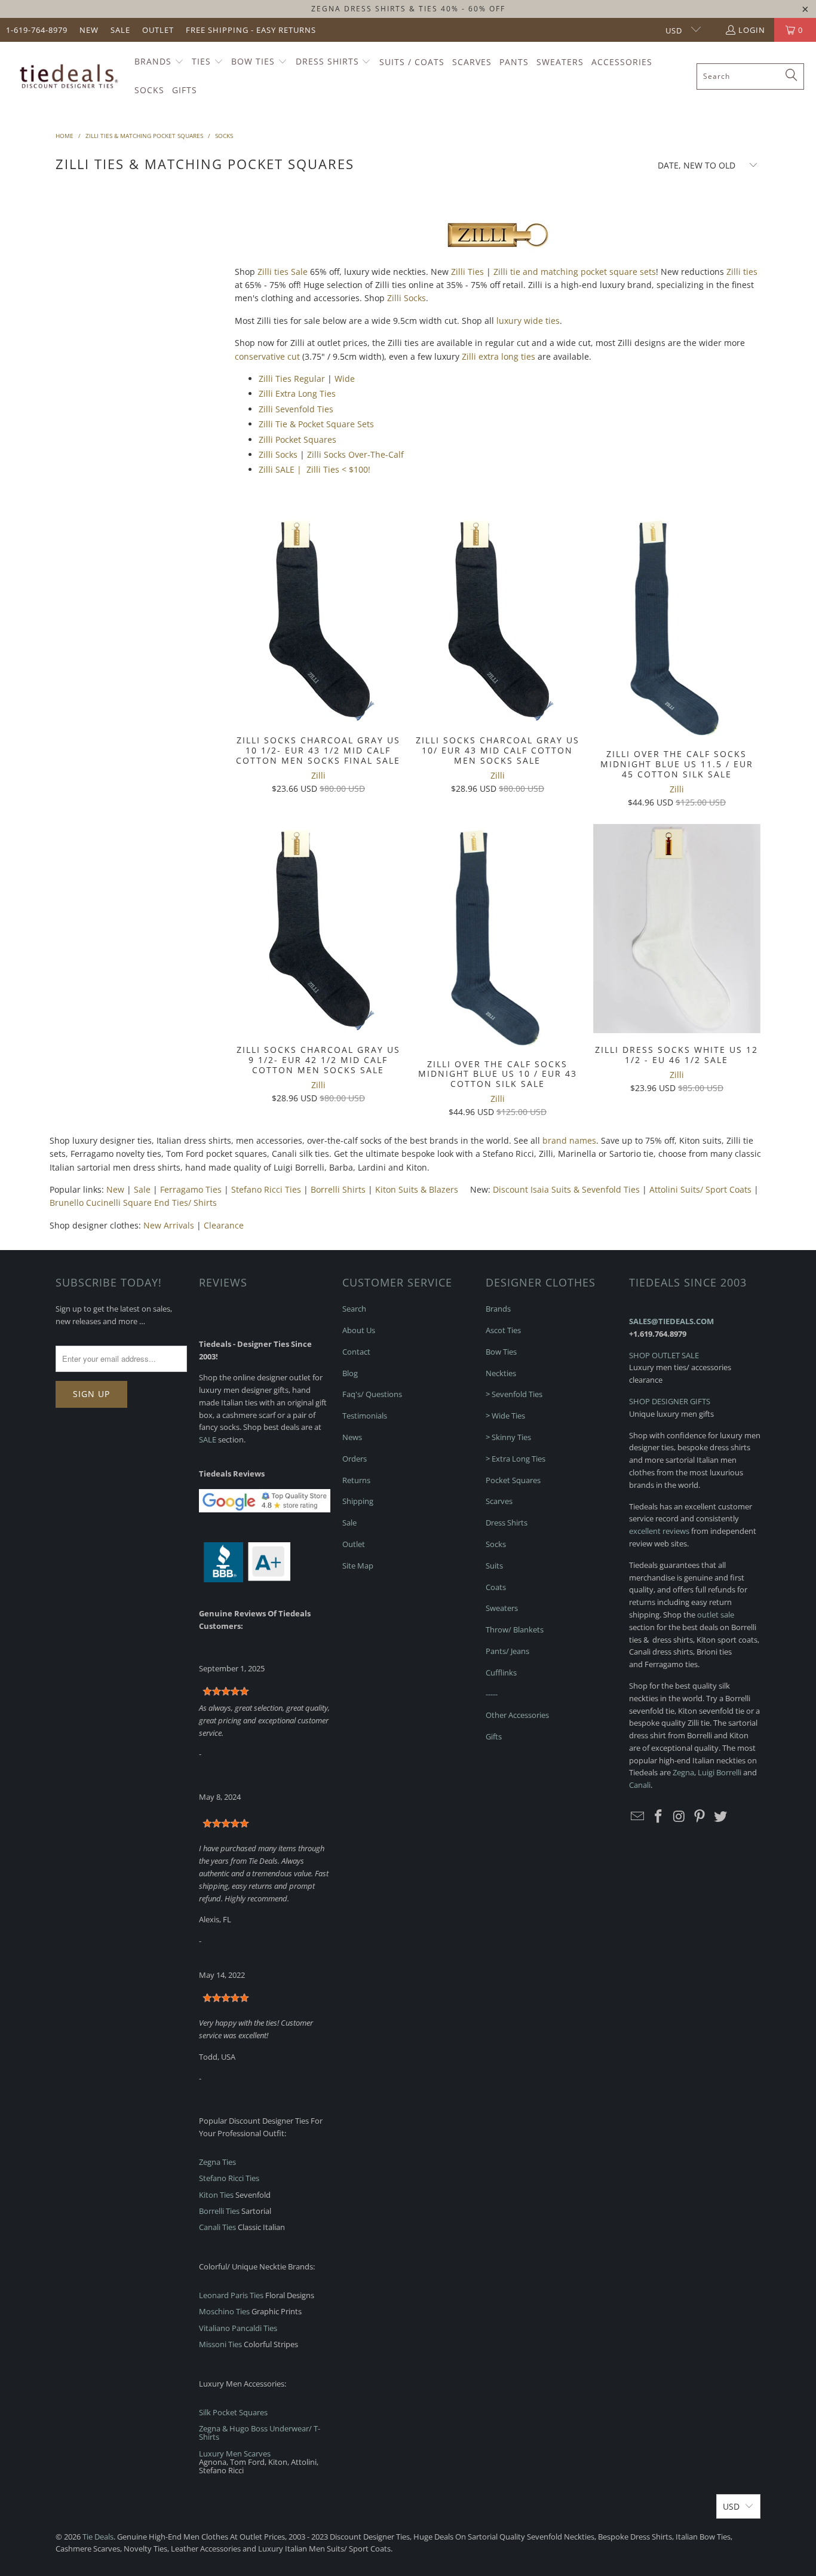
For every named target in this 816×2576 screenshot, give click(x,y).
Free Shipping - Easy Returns (251, 30)
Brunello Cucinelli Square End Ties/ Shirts (133, 1203)
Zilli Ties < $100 (337, 469)
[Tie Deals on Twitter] (721, 1817)
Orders (355, 1459)
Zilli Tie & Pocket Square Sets (316, 424)
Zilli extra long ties (499, 356)
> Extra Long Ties (516, 1459)
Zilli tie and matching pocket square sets (575, 272)
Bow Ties (501, 1352)
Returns (356, 1480)
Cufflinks (501, 1673)
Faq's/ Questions (372, 1394)
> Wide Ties (505, 1416)
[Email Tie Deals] (638, 1817)
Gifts (494, 1736)
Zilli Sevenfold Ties (296, 409)
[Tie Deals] (67, 76)
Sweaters (502, 1608)
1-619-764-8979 (37, 30)
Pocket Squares (513, 1480)
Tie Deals (98, 2537)
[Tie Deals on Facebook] (659, 1817)
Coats (496, 1587)
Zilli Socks (407, 298)
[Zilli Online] (498, 249)
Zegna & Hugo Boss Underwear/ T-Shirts (260, 2433)
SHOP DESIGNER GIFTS (670, 1401)
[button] (159, 62)
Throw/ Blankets (515, 1629)
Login (752, 30)
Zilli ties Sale (283, 272)
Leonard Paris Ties (231, 2295)
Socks (496, 1544)
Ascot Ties (503, 1330)
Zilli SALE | (281, 469)
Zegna (683, 1772)
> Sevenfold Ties (514, 1394)
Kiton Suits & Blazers (417, 1189)
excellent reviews (659, 1531)
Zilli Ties (467, 272)
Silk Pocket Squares (233, 2412)
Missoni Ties (220, 2344)
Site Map (358, 1566)
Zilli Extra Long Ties (297, 393)
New (89, 30)
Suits (494, 1566)
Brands (498, 1309)
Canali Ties (217, 2227)
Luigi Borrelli (720, 1772)
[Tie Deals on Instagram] (679, 1817)
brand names (569, 1140)
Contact (356, 1352)
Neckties (501, 1373)
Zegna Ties (217, 2162)
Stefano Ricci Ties (266, 1189)
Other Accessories (517, 1715)
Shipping (358, 1501)
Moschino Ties (224, 2311)
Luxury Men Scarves (235, 2454)
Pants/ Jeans (507, 1651)
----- (492, 1694)
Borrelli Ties (219, 2211)
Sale (120, 30)
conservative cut (267, 356)
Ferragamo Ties (191, 1189)
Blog (350, 1373)
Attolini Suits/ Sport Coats (700, 1189)
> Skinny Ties (508, 1437)
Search (354, 1309)
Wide (345, 379)
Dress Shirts (507, 1523)
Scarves (499, 1501)
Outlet (158, 30)
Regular (309, 379)
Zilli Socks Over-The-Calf (355, 454)
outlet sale (716, 1615)
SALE (208, 1439)
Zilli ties (742, 272)
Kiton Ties (216, 2195)
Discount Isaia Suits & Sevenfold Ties (566, 1189)
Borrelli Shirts (338, 1189)
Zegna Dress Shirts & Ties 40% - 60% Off (408, 9)
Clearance (224, 1225)
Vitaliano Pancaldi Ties (238, 2328)
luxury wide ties (528, 321)
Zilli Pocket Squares (297, 439)
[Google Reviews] (265, 1509)
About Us (359, 1330)
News (352, 1437)
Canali (640, 1785)
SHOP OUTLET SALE (664, 1355)
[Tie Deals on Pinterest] (700, 1817)
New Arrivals (169, 1225)
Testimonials (365, 1416)
